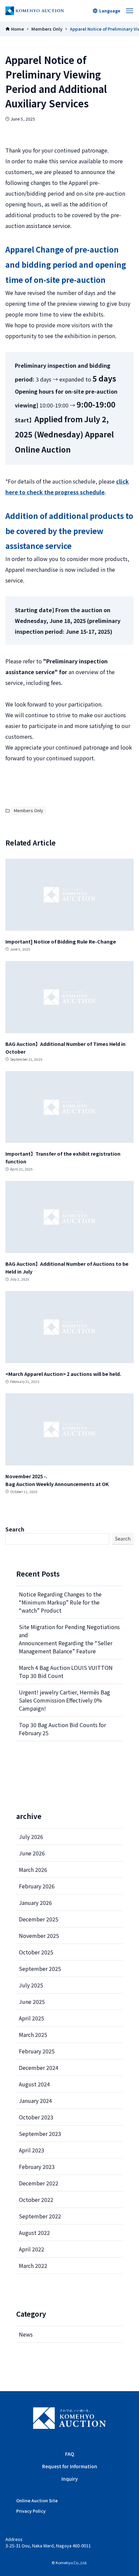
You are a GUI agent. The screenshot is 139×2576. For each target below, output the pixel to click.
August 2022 (34, 2233)
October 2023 (36, 2117)
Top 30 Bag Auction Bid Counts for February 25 (62, 1729)
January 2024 (35, 2101)
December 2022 (39, 2183)
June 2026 (32, 1853)
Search (15, 1529)
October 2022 (36, 2200)
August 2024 (34, 2084)
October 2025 (36, 1952)
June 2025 (32, 2002)
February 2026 (37, 1886)
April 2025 (32, 2018)
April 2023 (32, 2150)
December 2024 (39, 2068)
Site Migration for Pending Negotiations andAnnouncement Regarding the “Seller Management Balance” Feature (69, 1639)
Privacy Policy (31, 2511)
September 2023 (40, 2134)
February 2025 (37, 2051)
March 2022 (33, 2266)
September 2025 (40, 1969)
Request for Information (70, 2466)
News (26, 2334)
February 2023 (37, 2167)
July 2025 (31, 1985)
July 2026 (31, 1837)
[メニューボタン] (130, 11)
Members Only (29, 810)
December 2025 (39, 1919)
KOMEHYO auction (35, 11)
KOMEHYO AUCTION (69, 2418)
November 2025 (39, 1936)
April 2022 (32, 2249)
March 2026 (33, 1870)
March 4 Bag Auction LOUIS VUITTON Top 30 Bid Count (66, 1672)
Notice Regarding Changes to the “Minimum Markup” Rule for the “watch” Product (60, 1602)
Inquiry (70, 2479)
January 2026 (35, 1903)
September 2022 (40, 2216)
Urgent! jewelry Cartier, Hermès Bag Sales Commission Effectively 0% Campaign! (64, 1700)
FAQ (70, 2454)
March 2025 (33, 2035)
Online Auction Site (37, 2500)
